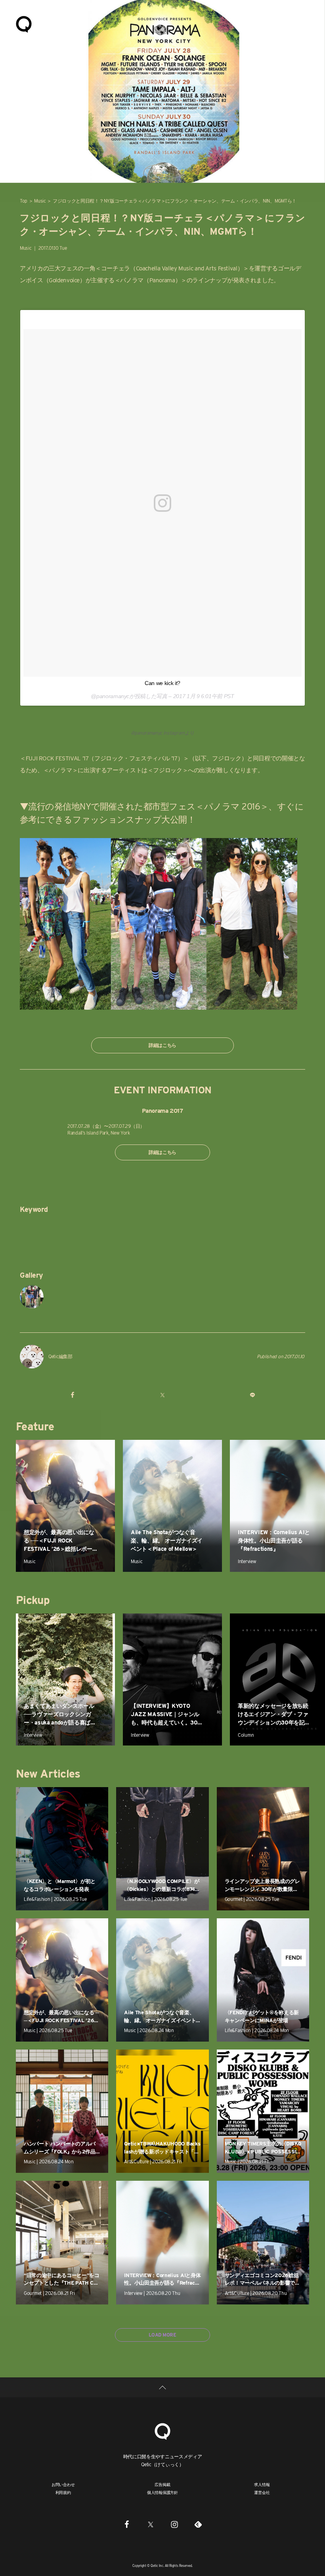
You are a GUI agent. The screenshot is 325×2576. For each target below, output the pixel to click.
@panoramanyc (146, 733)
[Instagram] (174, 2524)
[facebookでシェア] (73, 1395)
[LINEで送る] (252, 1395)
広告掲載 (162, 2484)
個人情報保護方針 (162, 2492)
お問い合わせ (63, 2484)
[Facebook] (127, 2524)
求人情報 (262, 2484)
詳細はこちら (162, 1045)
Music (40, 201)
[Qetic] (24, 24)
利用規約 (63, 2492)
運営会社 (262, 2492)
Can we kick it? (162, 683)
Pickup (33, 1600)
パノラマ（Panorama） (150, 280)
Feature (35, 1426)
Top (24, 201)
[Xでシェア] (162, 1395)
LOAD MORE (162, 2335)
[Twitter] (151, 2524)
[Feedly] (198, 2524)
